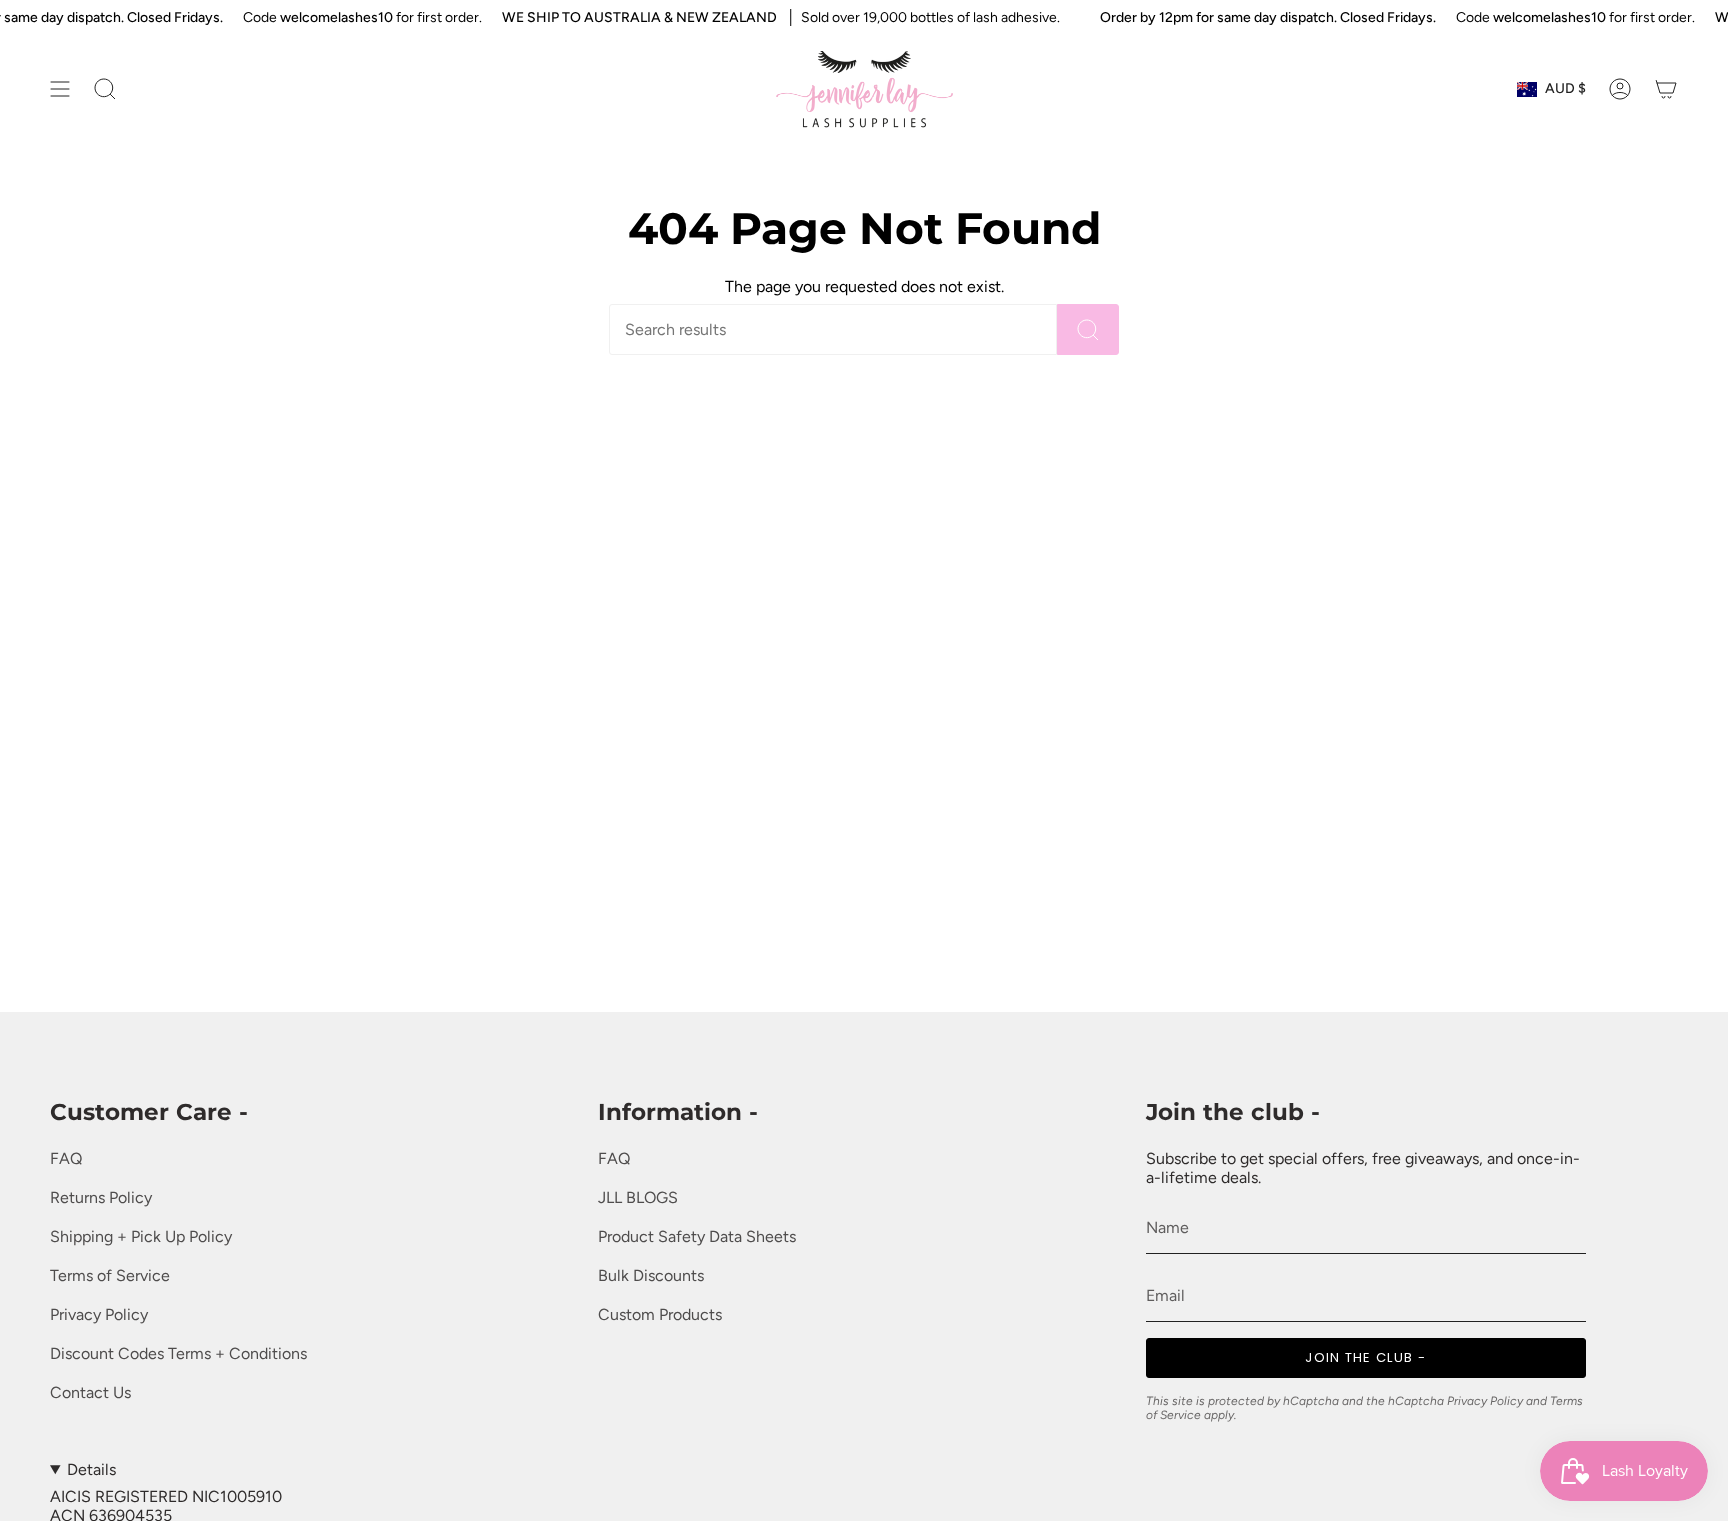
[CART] (1666, 89)
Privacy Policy (99, 1314)
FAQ (66, 1158)
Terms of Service (110, 1275)
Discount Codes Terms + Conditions (178, 1353)
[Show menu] (60, 89)
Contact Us (90, 1392)
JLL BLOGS (638, 1197)
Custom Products (660, 1314)
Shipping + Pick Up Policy (141, 1236)
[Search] (1088, 329)
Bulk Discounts (651, 1275)
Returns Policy (101, 1197)
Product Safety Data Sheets (697, 1236)
